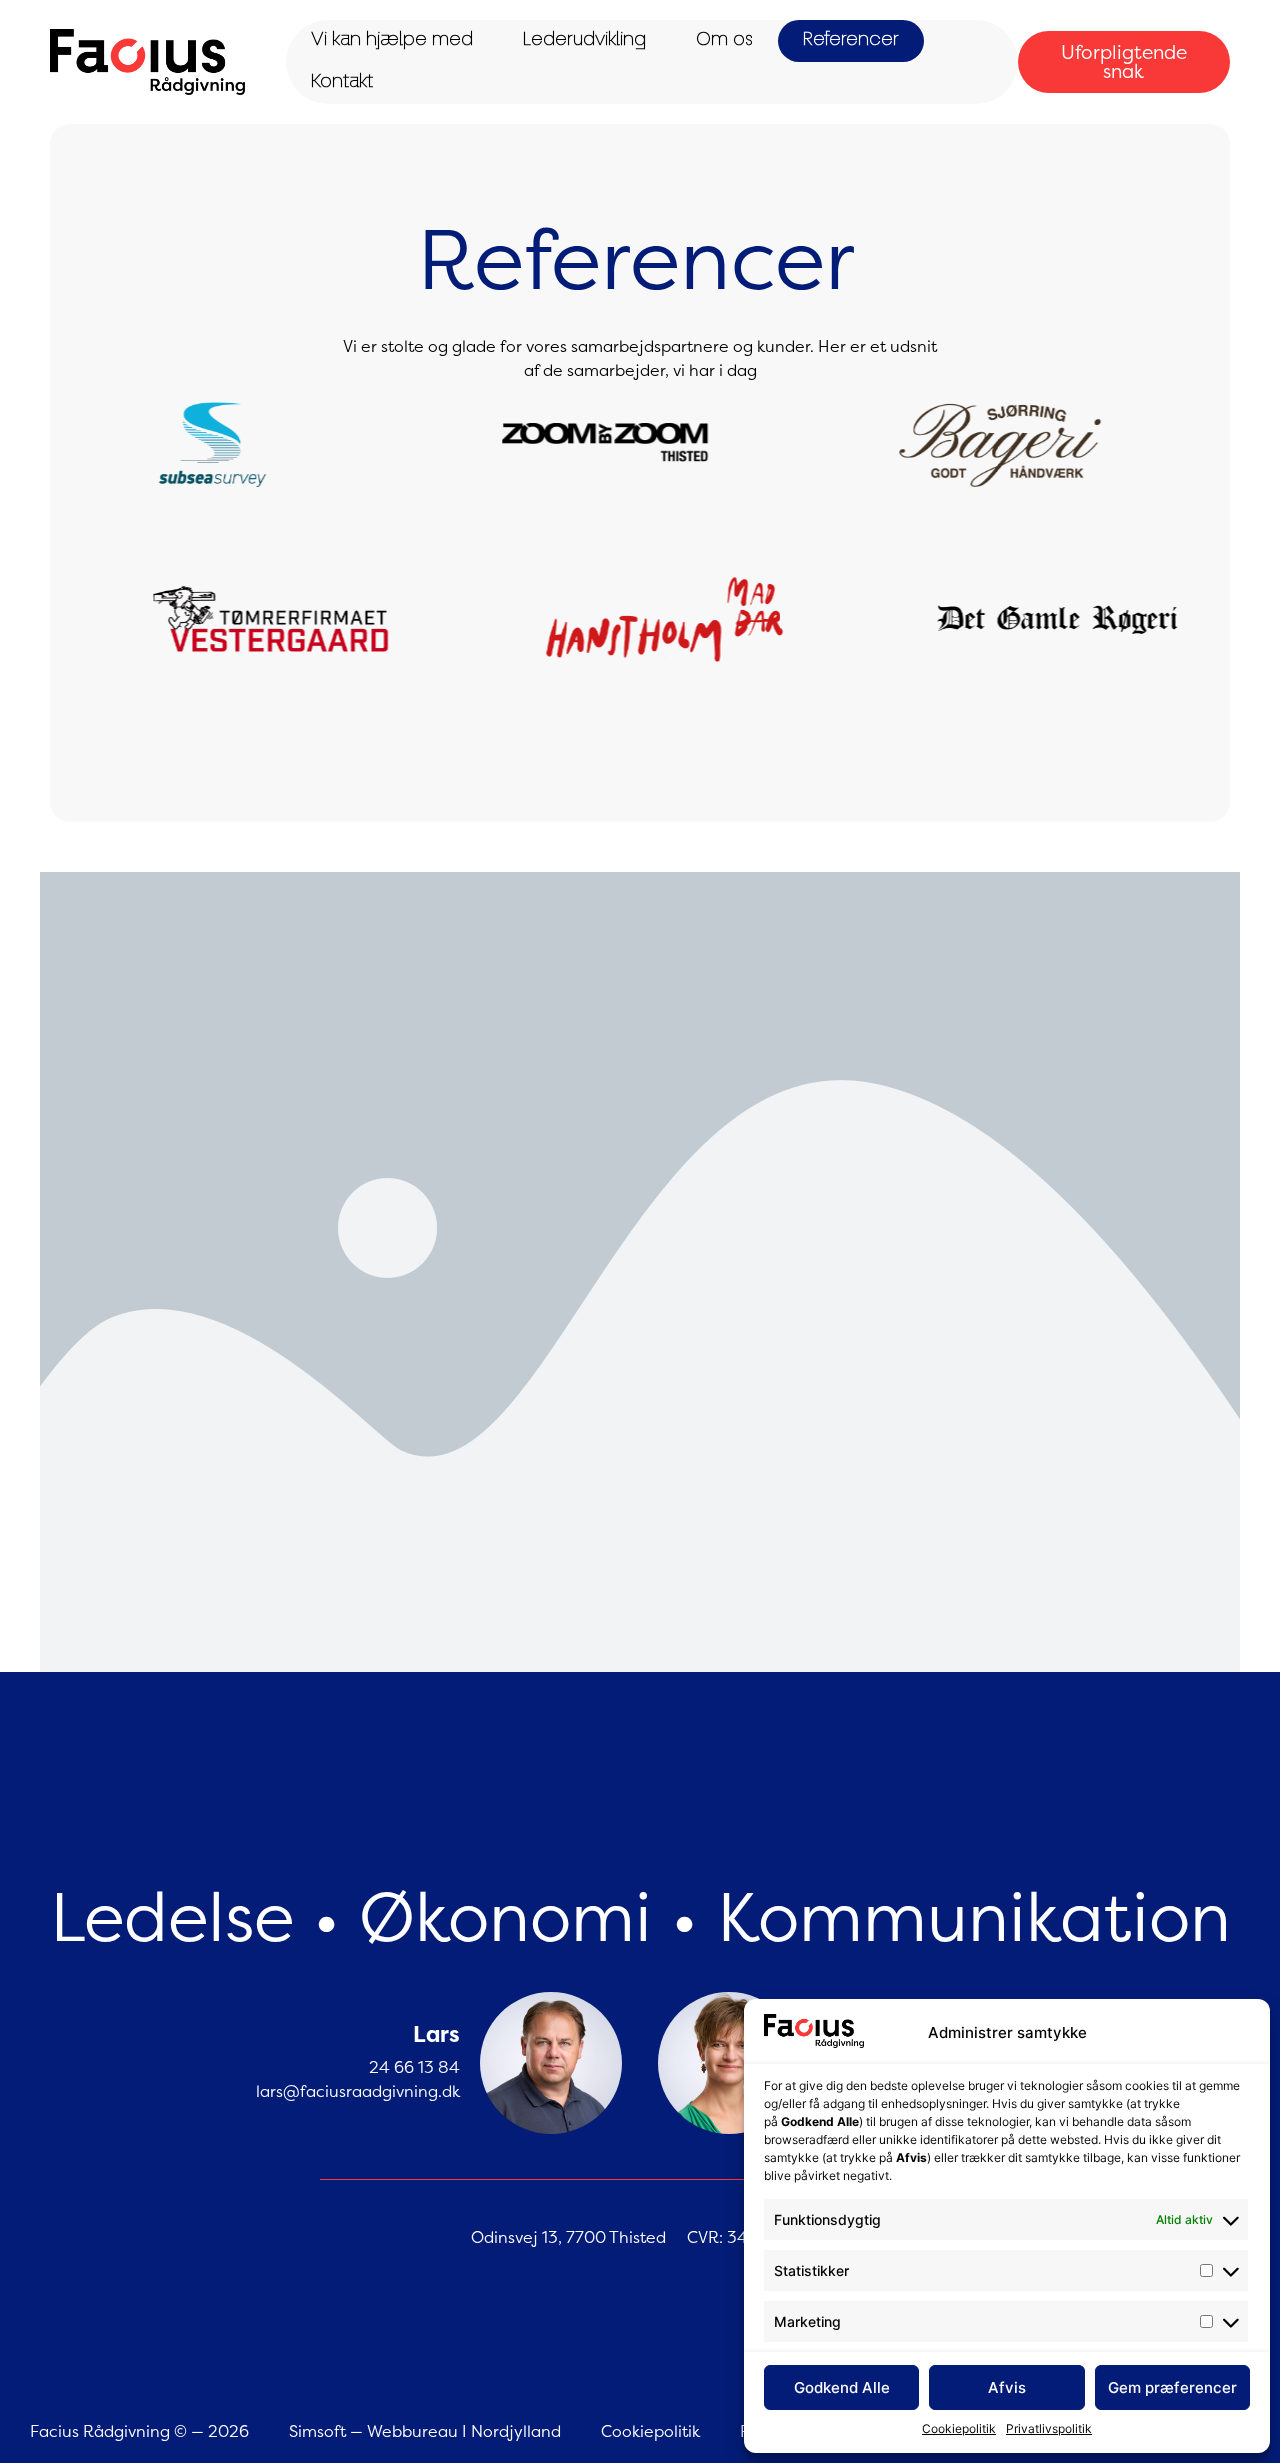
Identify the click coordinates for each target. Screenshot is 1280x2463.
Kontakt (342, 83)
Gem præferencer (1172, 2387)
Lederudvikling (584, 41)
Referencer (851, 41)
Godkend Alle (842, 2387)
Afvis (1007, 2387)
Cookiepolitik (959, 2428)
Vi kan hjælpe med (392, 41)
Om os (724, 41)
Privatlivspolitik (1049, 2428)
